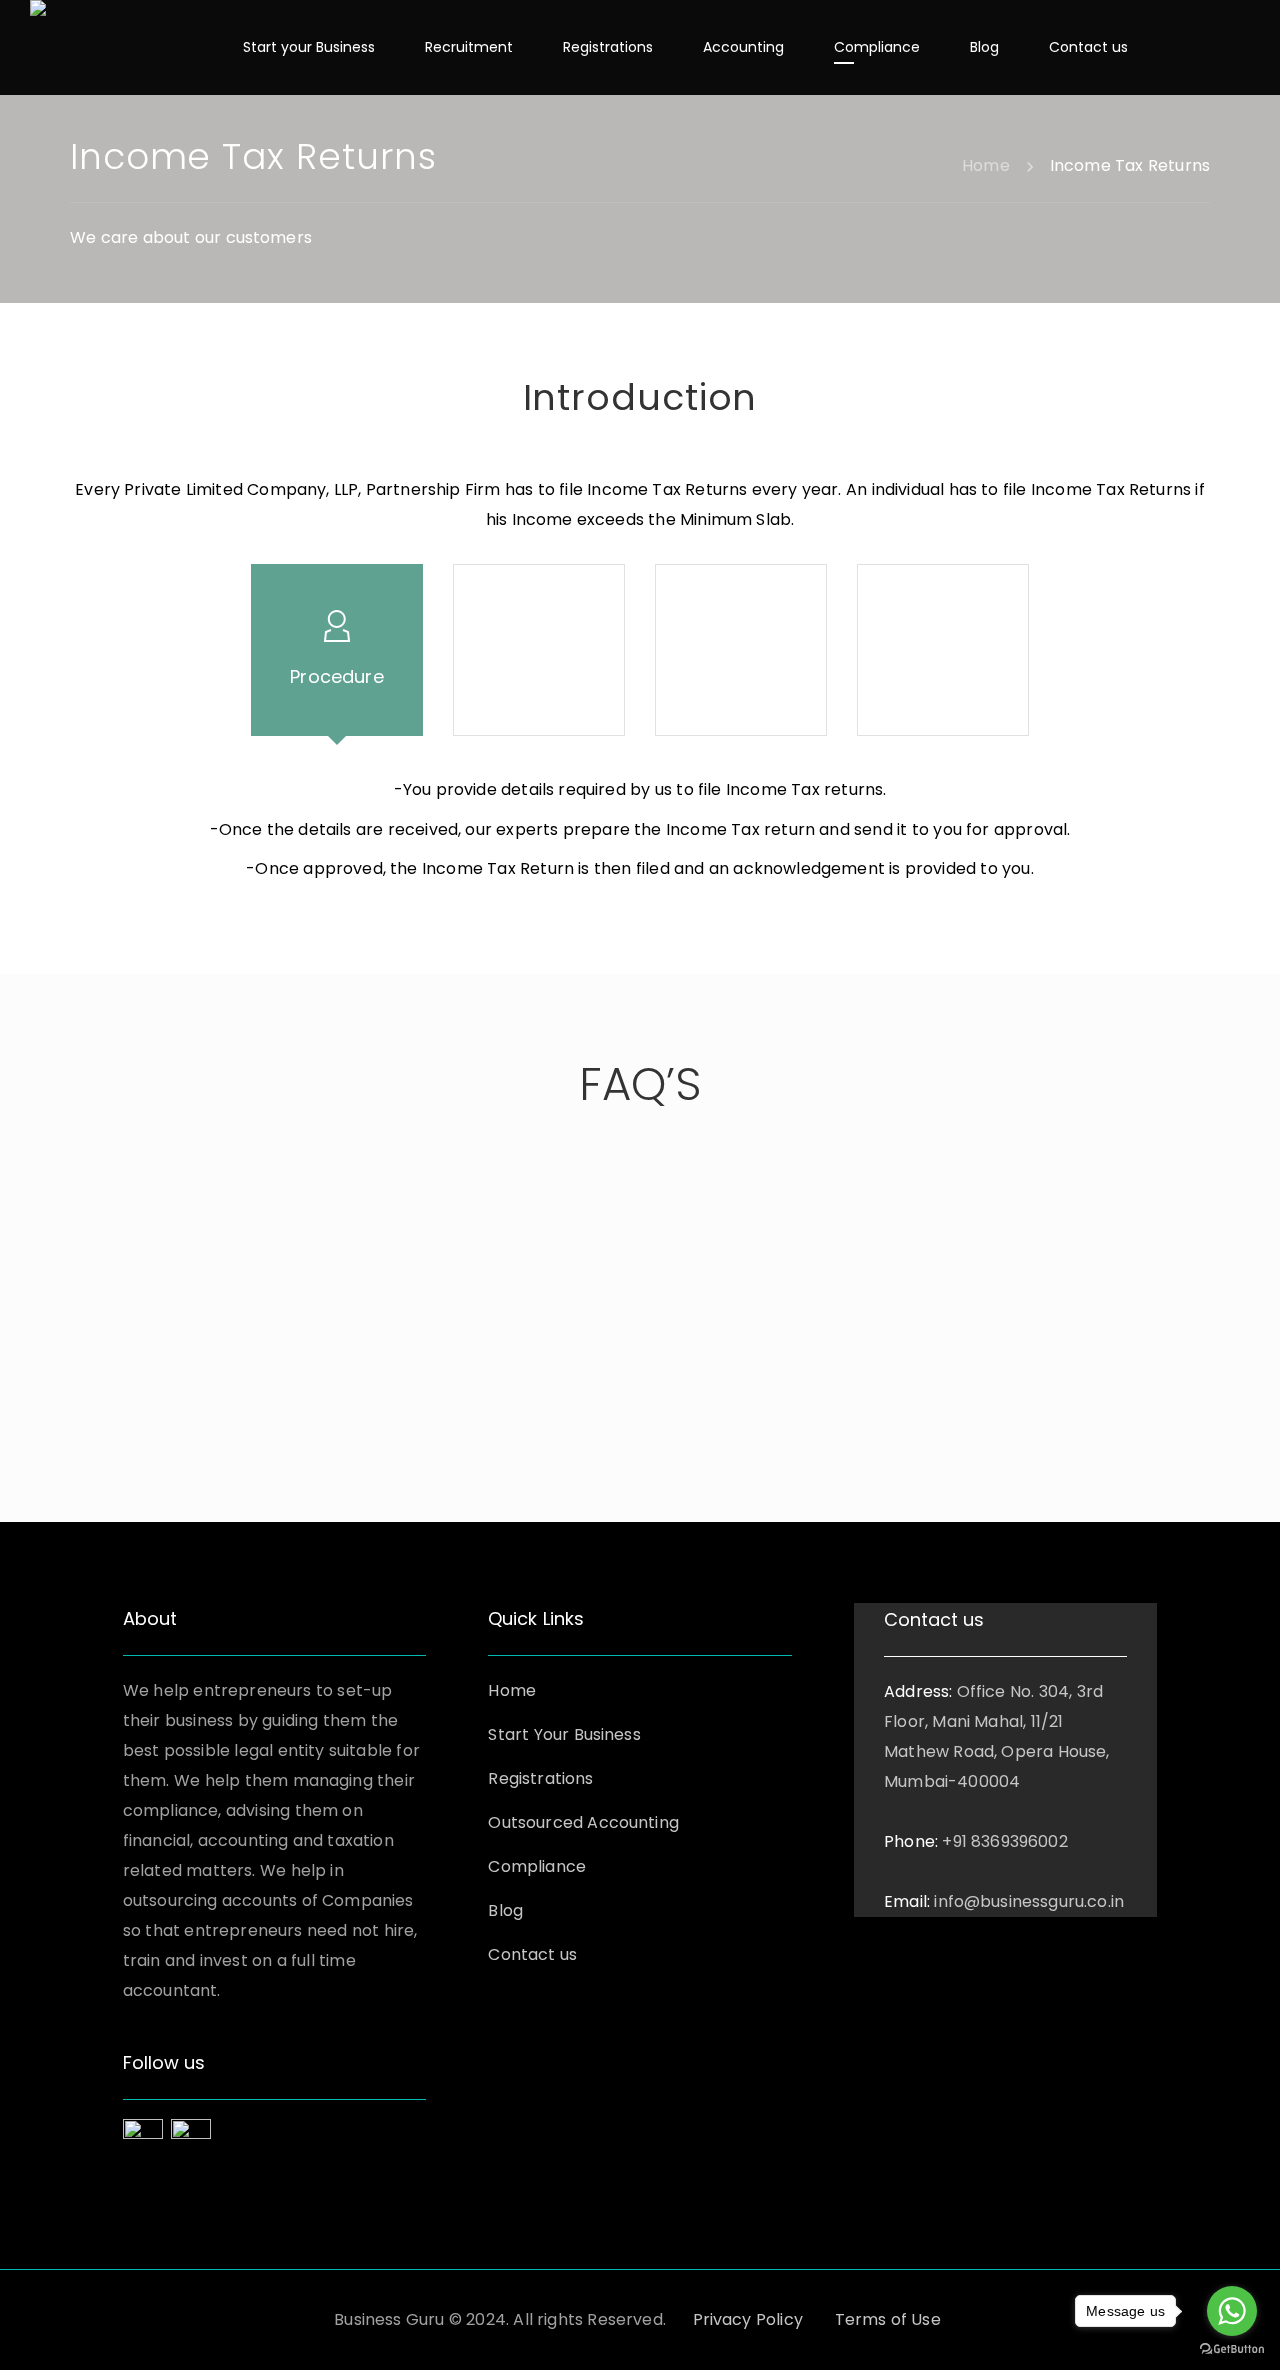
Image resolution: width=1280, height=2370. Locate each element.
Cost (943, 676)
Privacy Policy (748, 2319)
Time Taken (539, 676)
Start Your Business (564, 1734)
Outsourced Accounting (583, 1822)
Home (512, 1690)
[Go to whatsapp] (1232, 2311)
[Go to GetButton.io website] (1232, 2349)
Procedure (336, 676)
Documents (741, 676)
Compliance (537, 1866)
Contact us (532, 1954)
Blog (505, 1910)
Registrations (540, 1778)
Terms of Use (888, 2319)
